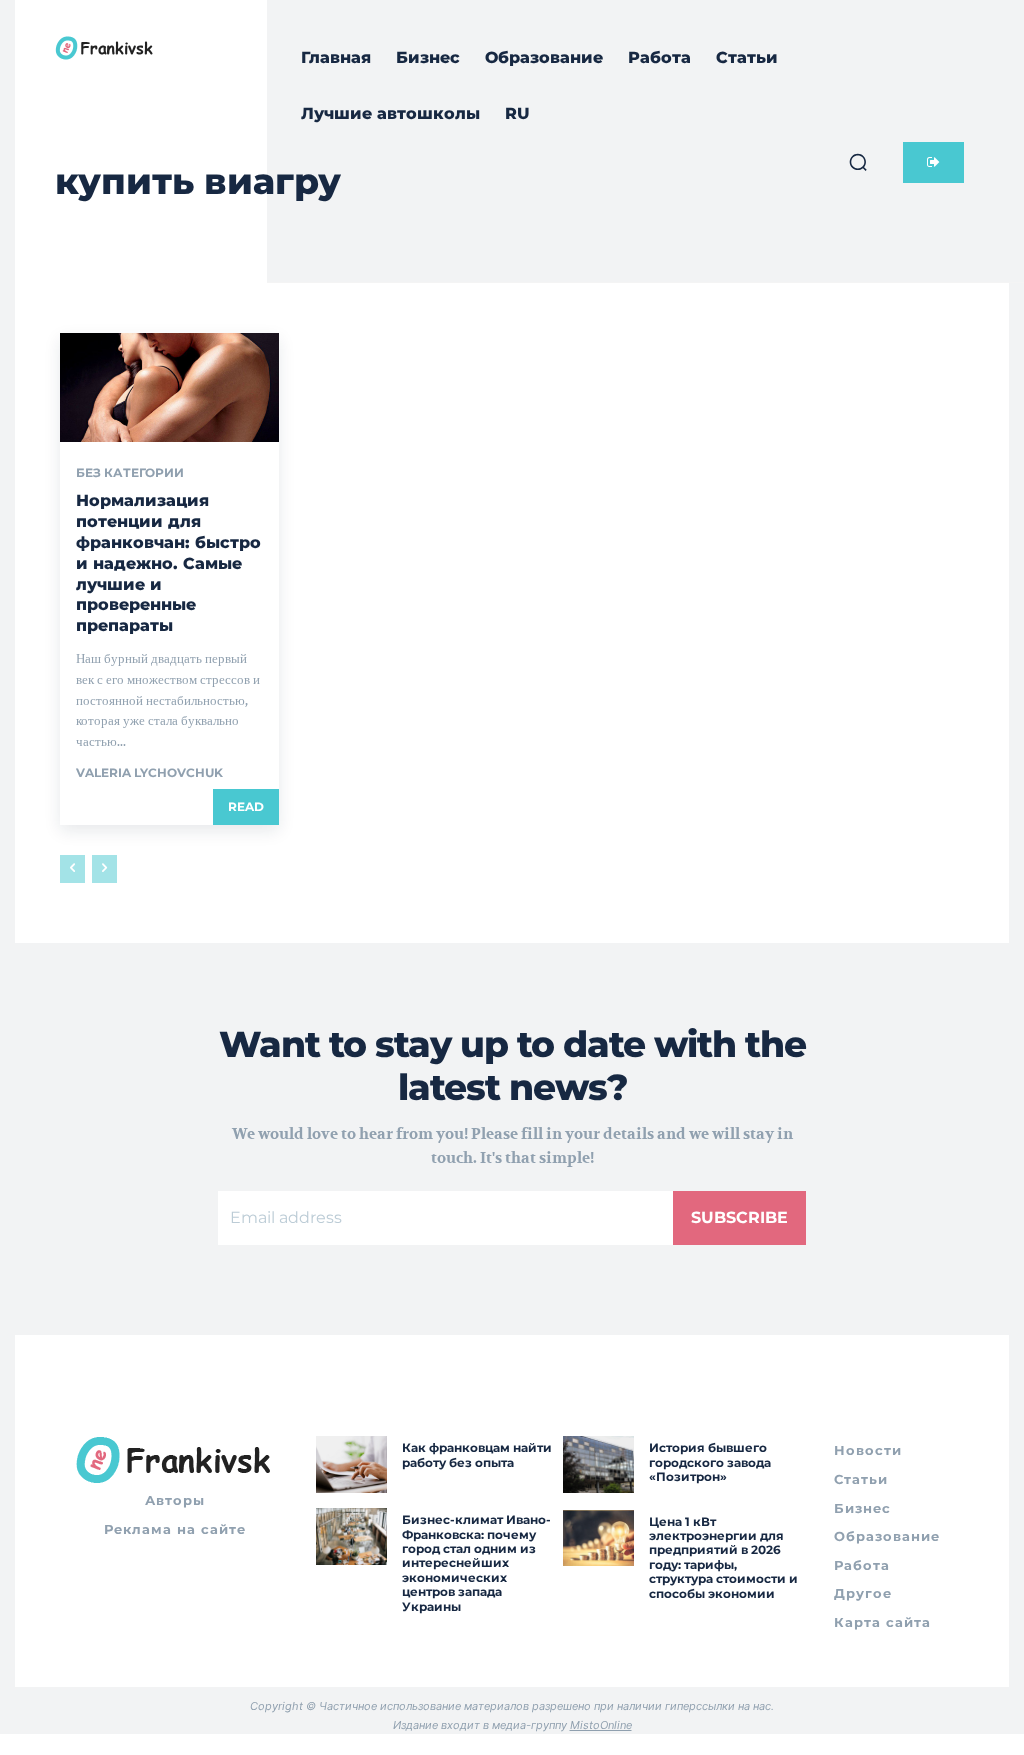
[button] (858, 162)
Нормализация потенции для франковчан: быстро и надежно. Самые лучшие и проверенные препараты (168, 563)
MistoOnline (601, 1725)
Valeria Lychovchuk (149, 772)
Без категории (130, 473)
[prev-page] (72, 869)
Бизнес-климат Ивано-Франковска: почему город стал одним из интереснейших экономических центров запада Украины (476, 1562)
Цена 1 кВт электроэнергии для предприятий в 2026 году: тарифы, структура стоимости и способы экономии (723, 1557)
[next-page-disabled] (104, 869)
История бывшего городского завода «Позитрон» (710, 1462)
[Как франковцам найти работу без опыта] (351, 1464)
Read (246, 806)
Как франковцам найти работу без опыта (477, 1454)
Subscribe (739, 1217)
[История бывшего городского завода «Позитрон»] (598, 1464)
